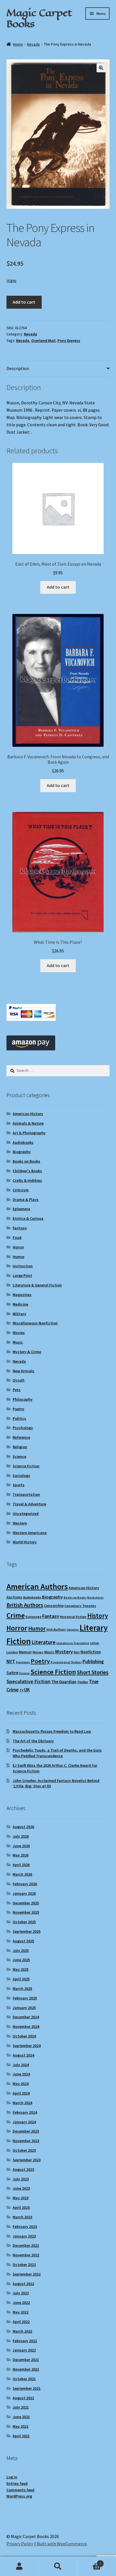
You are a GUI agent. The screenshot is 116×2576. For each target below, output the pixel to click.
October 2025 (24, 1922)
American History (28, 1114)
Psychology (23, 1428)
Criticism (21, 1190)
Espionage (34, 1617)
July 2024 (21, 2065)
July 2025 (21, 1951)
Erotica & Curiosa (28, 1218)
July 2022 (21, 2293)
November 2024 (26, 2026)
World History (25, 1542)
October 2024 (24, 2036)
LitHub (95, 1643)
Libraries (73, 1630)
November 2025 (26, 1912)
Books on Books (26, 1161)
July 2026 (21, 1836)
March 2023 (22, 2217)
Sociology (21, 1476)
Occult (19, 1380)
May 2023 (21, 2198)
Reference (21, 1437)
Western (20, 1523)
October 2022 (24, 2265)
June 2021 (21, 2417)
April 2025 (21, 1979)
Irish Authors (56, 1629)
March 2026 (22, 1874)
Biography (22, 1152)
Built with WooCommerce (62, 2544)
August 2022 (23, 2284)
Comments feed (20, 2490)
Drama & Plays (26, 1200)
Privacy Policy (20, 2544)
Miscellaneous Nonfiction (35, 1323)
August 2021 (23, 2398)
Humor (19, 1257)
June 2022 (21, 2303)
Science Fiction (26, 1466)
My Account (19, 2566)
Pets (17, 1390)
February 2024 (25, 2112)
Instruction (23, 1266)
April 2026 (21, 1865)
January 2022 (24, 2350)
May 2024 (21, 2084)
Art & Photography (29, 1133)
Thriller (83, 1682)
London (12, 1652)
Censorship (54, 1606)
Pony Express (69, 340)
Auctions (14, 1597)
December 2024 (26, 2017)
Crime (16, 1615)
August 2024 (23, 2055)
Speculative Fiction (28, 1681)
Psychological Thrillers (66, 1662)
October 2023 (24, 2150)
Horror (18, 1247)
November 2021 (26, 2369)
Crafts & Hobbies (27, 1180)
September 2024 (27, 2046)
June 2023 (21, 2188)
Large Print (22, 1275)
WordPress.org (19, 2496)
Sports (19, 1485)
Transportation (26, 1494)
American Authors (37, 1586)
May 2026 (21, 1855)
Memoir (25, 1652)
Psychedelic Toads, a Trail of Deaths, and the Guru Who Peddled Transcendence (57, 1753)
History (98, 1616)
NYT (11, 1661)
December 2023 (26, 2131)
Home (18, 44)
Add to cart (24, 302)
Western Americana (30, 1533)
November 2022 (26, 2255)
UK (27, 1690)
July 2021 (21, 2407)
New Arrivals (24, 1371)
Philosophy (23, 1399)
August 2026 (23, 1827)
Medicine (20, 1304)
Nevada (33, 44)
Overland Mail (43, 340)
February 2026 (25, 1884)
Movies (19, 1333)
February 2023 (25, 2227)
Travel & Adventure (29, 1504)
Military (19, 1314)
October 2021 (24, 2379)
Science (19, 1456)
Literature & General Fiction (37, 1285)
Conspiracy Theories (80, 1606)
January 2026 (24, 1893)
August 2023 (23, 2169)
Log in (12, 2477)
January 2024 (24, 2122)
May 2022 (21, 2312)
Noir (77, 1652)
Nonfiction (91, 1652)
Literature (43, 1642)
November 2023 (26, 2141)
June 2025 (21, 1960)
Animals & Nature (28, 1123)
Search (58, 2566)
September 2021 (27, 2388)
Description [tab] (18, 368)
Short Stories (93, 1672)
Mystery (64, 1652)
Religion (20, 1447)
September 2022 (27, 2274)
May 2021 (21, 2426)
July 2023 (21, 2179)
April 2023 (21, 2207)
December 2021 (26, 2360)
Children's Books (27, 1171)
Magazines (22, 1295)
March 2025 (22, 1988)
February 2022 (25, 2341)
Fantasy (20, 1228)
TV (21, 1690)
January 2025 (24, 2008)
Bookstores (95, 1598)
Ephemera (21, 1209)
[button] (101, 68)
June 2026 (21, 1846)
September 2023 (27, 2160)
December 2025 (26, 1903)
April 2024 (21, 2093)
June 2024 (21, 2074)
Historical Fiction (73, 1617)
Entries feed (17, 2483)
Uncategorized (26, 1514)
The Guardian (64, 1682)
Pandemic (23, 1662)
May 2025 (21, 1969)
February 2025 (25, 1998)
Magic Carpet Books (39, 18)
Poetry (18, 1409)
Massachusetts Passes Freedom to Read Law (52, 1731)
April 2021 (21, 2436)
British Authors (25, 1605)
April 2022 (21, 2322)
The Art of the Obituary (33, 1741)
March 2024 (22, 2103)
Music (18, 1342)
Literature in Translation (73, 1643)
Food (17, 1237)
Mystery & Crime (27, 1352)
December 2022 (26, 2245)
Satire (12, 1673)
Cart (89, 2562)
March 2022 (22, 2331)
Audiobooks (23, 1142)
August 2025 (23, 1941)
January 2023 (24, 2236)
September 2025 (27, 1931)
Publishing (93, 1662)
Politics (19, 1418)
